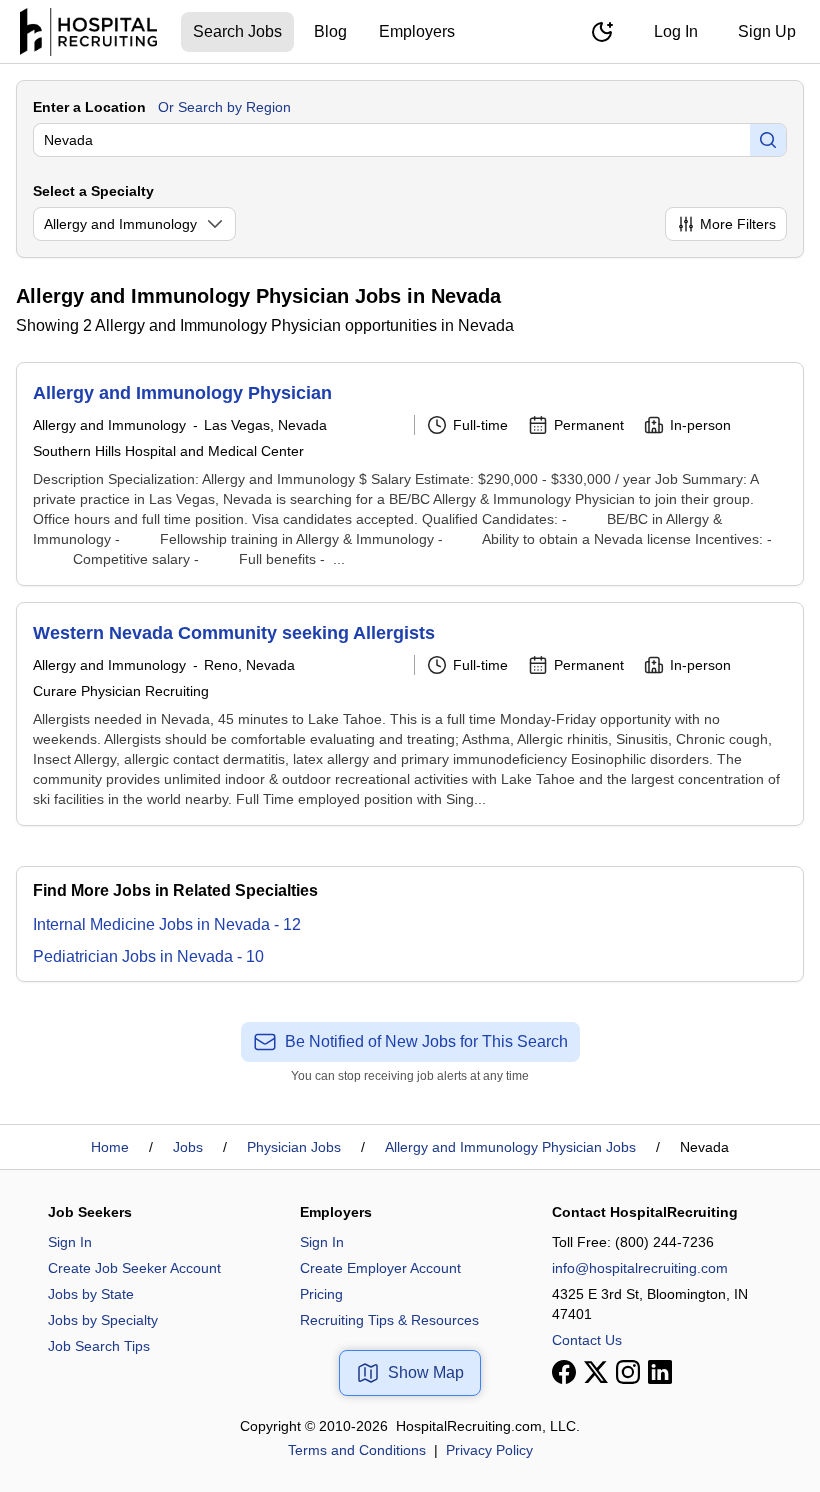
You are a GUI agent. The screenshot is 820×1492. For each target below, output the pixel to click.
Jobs (188, 1147)
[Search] (768, 140)
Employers (417, 31)
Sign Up (767, 31)
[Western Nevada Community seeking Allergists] (410, 714)
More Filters (738, 224)
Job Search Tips (99, 1346)
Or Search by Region (224, 107)
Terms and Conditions (357, 1450)
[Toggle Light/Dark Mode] (602, 32)
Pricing (321, 1294)
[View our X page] (596, 1372)
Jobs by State (91, 1294)
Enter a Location (89, 107)
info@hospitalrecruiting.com (640, 1268)
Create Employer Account (380, 1268)
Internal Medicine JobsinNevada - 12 (167, 924)
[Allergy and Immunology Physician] (410, 474)
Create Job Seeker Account (134, 1268)
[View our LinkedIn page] (660, 1372)
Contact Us (587, 1340)
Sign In (70, 1242)
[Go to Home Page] (88, 32)
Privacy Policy (489, 1450)
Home (110, 1147)
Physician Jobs (294, 1147)
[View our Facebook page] (564, 1372)
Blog (330, 31)
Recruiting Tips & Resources (389, 1320)
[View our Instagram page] (628, 1372)
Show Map (426, 1372)
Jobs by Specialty (103, 1320)
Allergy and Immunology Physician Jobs (510, 1147)
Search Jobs (237, 31)
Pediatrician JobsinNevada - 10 (148, 956)
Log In (676, 31)
